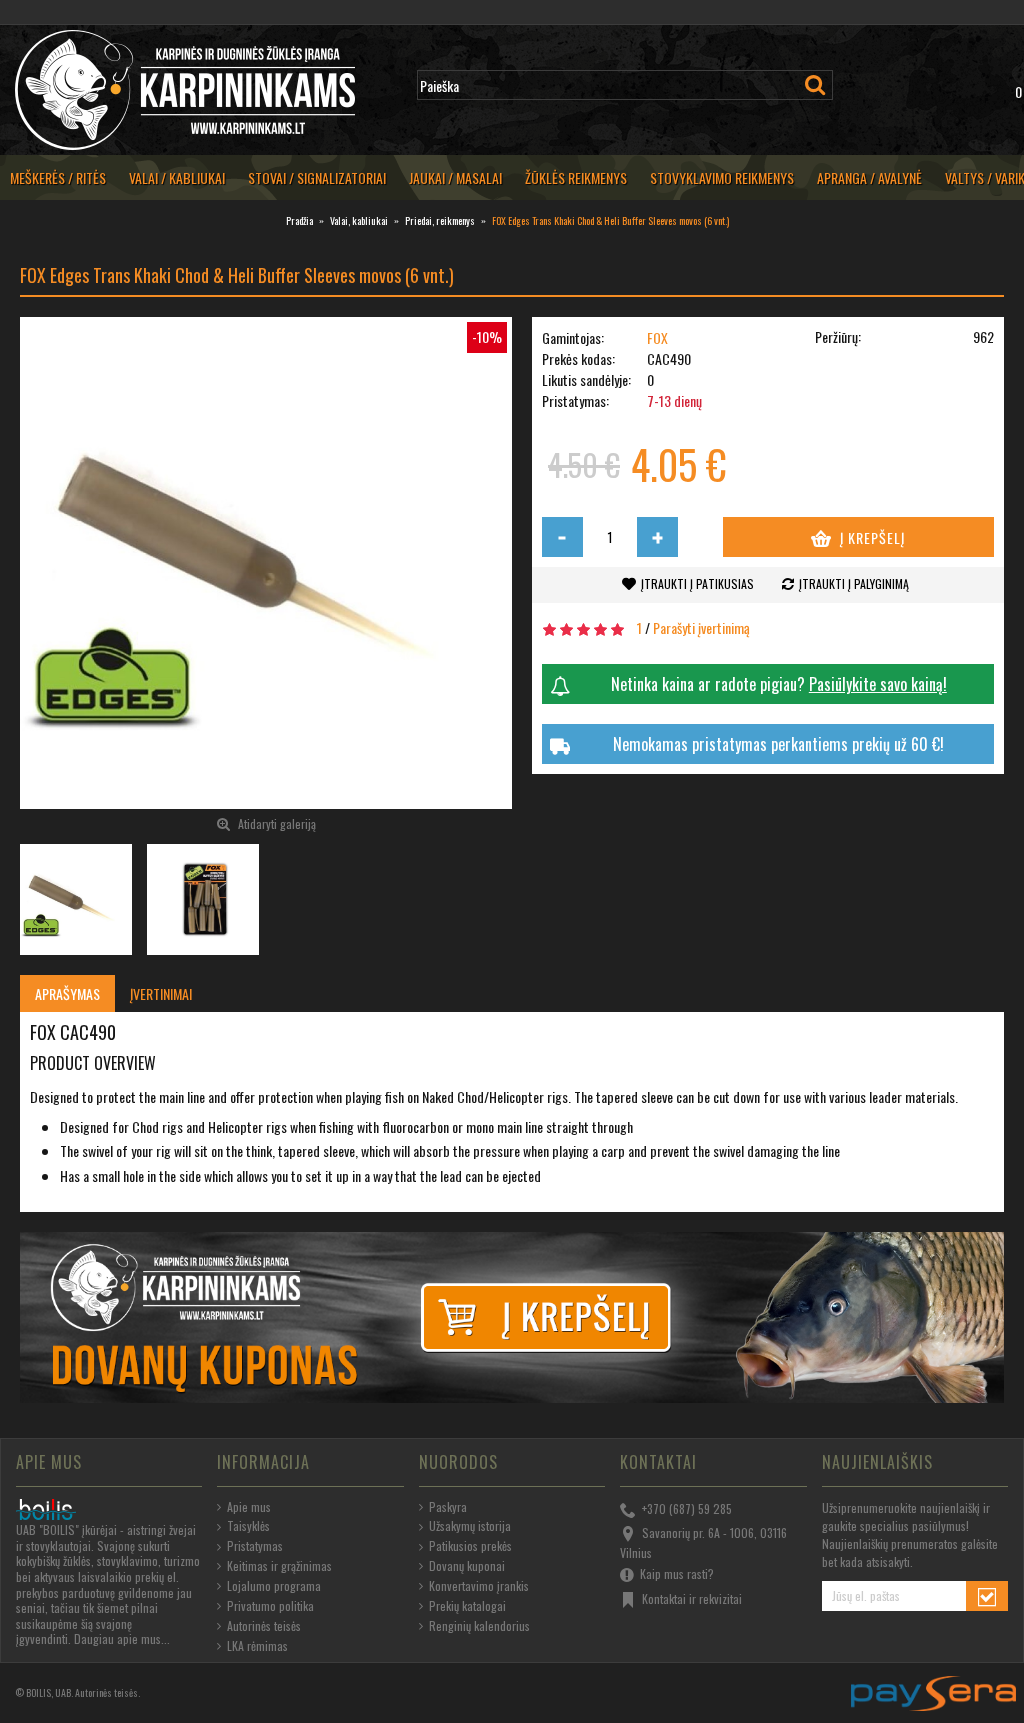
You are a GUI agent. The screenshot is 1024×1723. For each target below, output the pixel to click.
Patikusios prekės (470, 1546)
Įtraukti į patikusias (697, 583)
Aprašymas (67, 993)
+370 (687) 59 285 (687, 1507)
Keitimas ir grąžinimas (279, 1566)
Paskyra (448, 1507)
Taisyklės (248, 1526)
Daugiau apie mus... (122, 1638)
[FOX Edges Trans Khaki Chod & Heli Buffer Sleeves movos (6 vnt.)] (266, 563)
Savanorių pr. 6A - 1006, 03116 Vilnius (703, 1543)
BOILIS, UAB (48, 1692)
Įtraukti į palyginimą (854, 583)
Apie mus (249, 1507)
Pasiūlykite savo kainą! (878, 684)
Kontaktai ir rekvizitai (692, 1597)
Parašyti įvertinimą (701, 627)
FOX (657, 337)
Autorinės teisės (264, 1626)
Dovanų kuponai (467, 1566)
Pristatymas (255, 1546)
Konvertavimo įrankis (479, 1586)
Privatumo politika (270, 1606)
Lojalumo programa (274, 1586)
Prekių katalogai (467, 1606)
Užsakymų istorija (470, 1526)
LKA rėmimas (257, 1646)
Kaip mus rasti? (677, 1573)
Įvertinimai (161, 993)
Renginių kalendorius (479, 1626)
